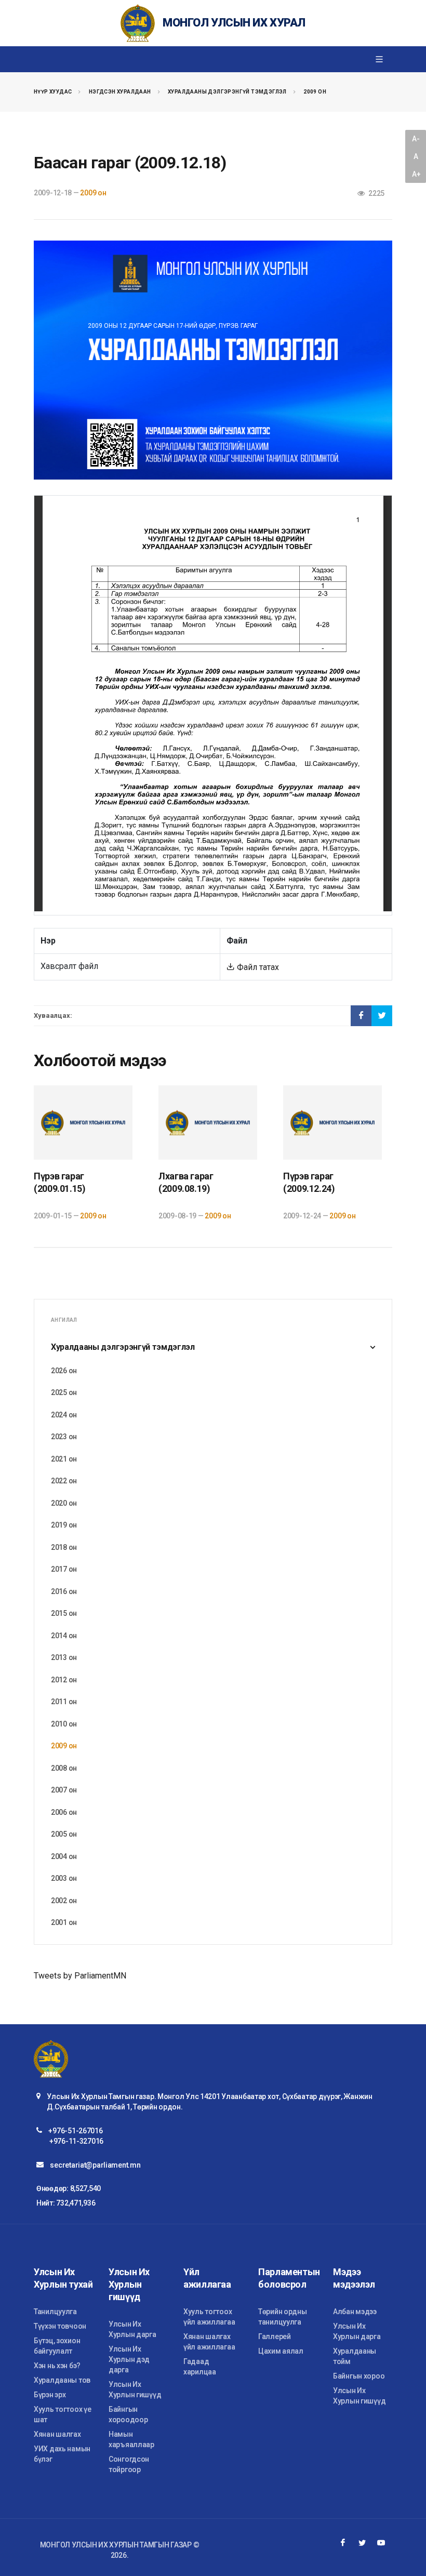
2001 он (64, 1922)
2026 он (64, 1371)
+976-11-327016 (76, 2141)
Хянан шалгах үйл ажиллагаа (209, 2342)
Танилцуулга (55, 2312)
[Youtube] (381, 2543)
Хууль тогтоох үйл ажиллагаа (209, 2317)
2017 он (64, 1569)
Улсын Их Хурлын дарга (132, 2329)
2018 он (64, 1547)
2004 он (64, 1856)
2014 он (64, 1636)
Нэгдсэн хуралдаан (120, 92)
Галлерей (275, 2336)
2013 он (64, 1657)
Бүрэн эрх (50, 2395)
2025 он (64, 1392)
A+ (416, 174)
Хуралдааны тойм (355, 2356)
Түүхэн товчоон (60, 2326)
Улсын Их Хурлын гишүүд (135, 2389)
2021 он (64, 1459)
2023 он (64, 1437)
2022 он (64, 1481)
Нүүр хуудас (53, 92)
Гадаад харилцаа (200, 2367)
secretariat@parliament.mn (95, 2165)
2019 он (64, 1525)
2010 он (64, 1724)
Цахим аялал (281, 2351)
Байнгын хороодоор (128, 2414)
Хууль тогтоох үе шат (63, 2414)
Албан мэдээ (355, 2312)
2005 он (64, 1834)
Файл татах (257, 967)
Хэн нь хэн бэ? (57, 2366)
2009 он (315, 92)
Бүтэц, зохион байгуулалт (57, 2346)
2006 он (64, 1812)
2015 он (64, 1613)
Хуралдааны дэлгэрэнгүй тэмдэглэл (227, 92)
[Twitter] (362, 2543)
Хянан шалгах (57, 2434)
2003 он (64, 1878)
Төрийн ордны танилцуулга (283, 2317)
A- (416, 139)
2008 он (64, 1768)
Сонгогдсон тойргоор (129, 2464)
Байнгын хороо (359, 2376)
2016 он (64, 1591)
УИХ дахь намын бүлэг (62, 2454)
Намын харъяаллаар (131, 2439)
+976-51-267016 (75, 2131)
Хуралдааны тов (62, 2380)
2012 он (64, 1680)
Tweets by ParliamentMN (80, 1976)
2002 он (64, 1901)
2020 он (64, 1503)
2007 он (64, 1790)
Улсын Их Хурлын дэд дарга (129, 2359)
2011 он (64, 1702)
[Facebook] (343, 2543)
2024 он (64, 1415)
